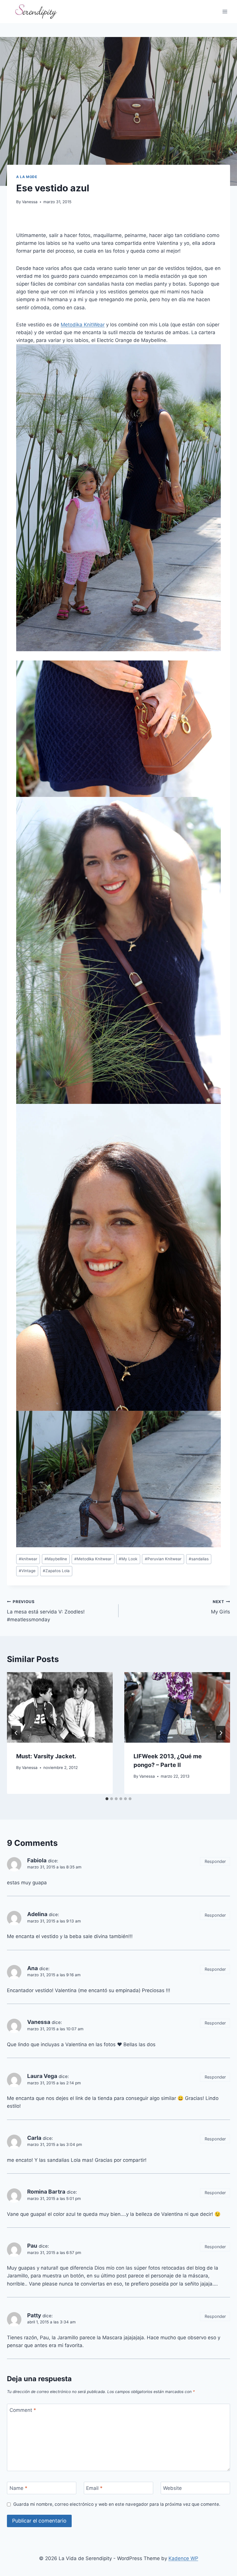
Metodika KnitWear (83, 325)
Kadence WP (183, 2558)
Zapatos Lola (56, 1571)
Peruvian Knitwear (163, 1559)
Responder (215, 1861)
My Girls (221, 1607)
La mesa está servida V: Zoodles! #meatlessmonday (46, 1611)
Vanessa (30, 202)
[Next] (221, 1733)
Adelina (37, 1914)
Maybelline (56, 1559)
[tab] (107, 1799)
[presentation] (60, 1707)
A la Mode (27, 177)
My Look (128, 1559)
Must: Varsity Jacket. (46, 1756)
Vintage (27, 1571)
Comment (23, 2410)
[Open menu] (225, 11)
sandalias (199, 1559)
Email (94, 2488)
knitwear (28, 1559)
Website (172, 2488)
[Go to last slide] (16, 1733)
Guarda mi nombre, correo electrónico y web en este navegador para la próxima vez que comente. (117, 2504)
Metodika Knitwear (93, 1559)
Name (18, 2488)
